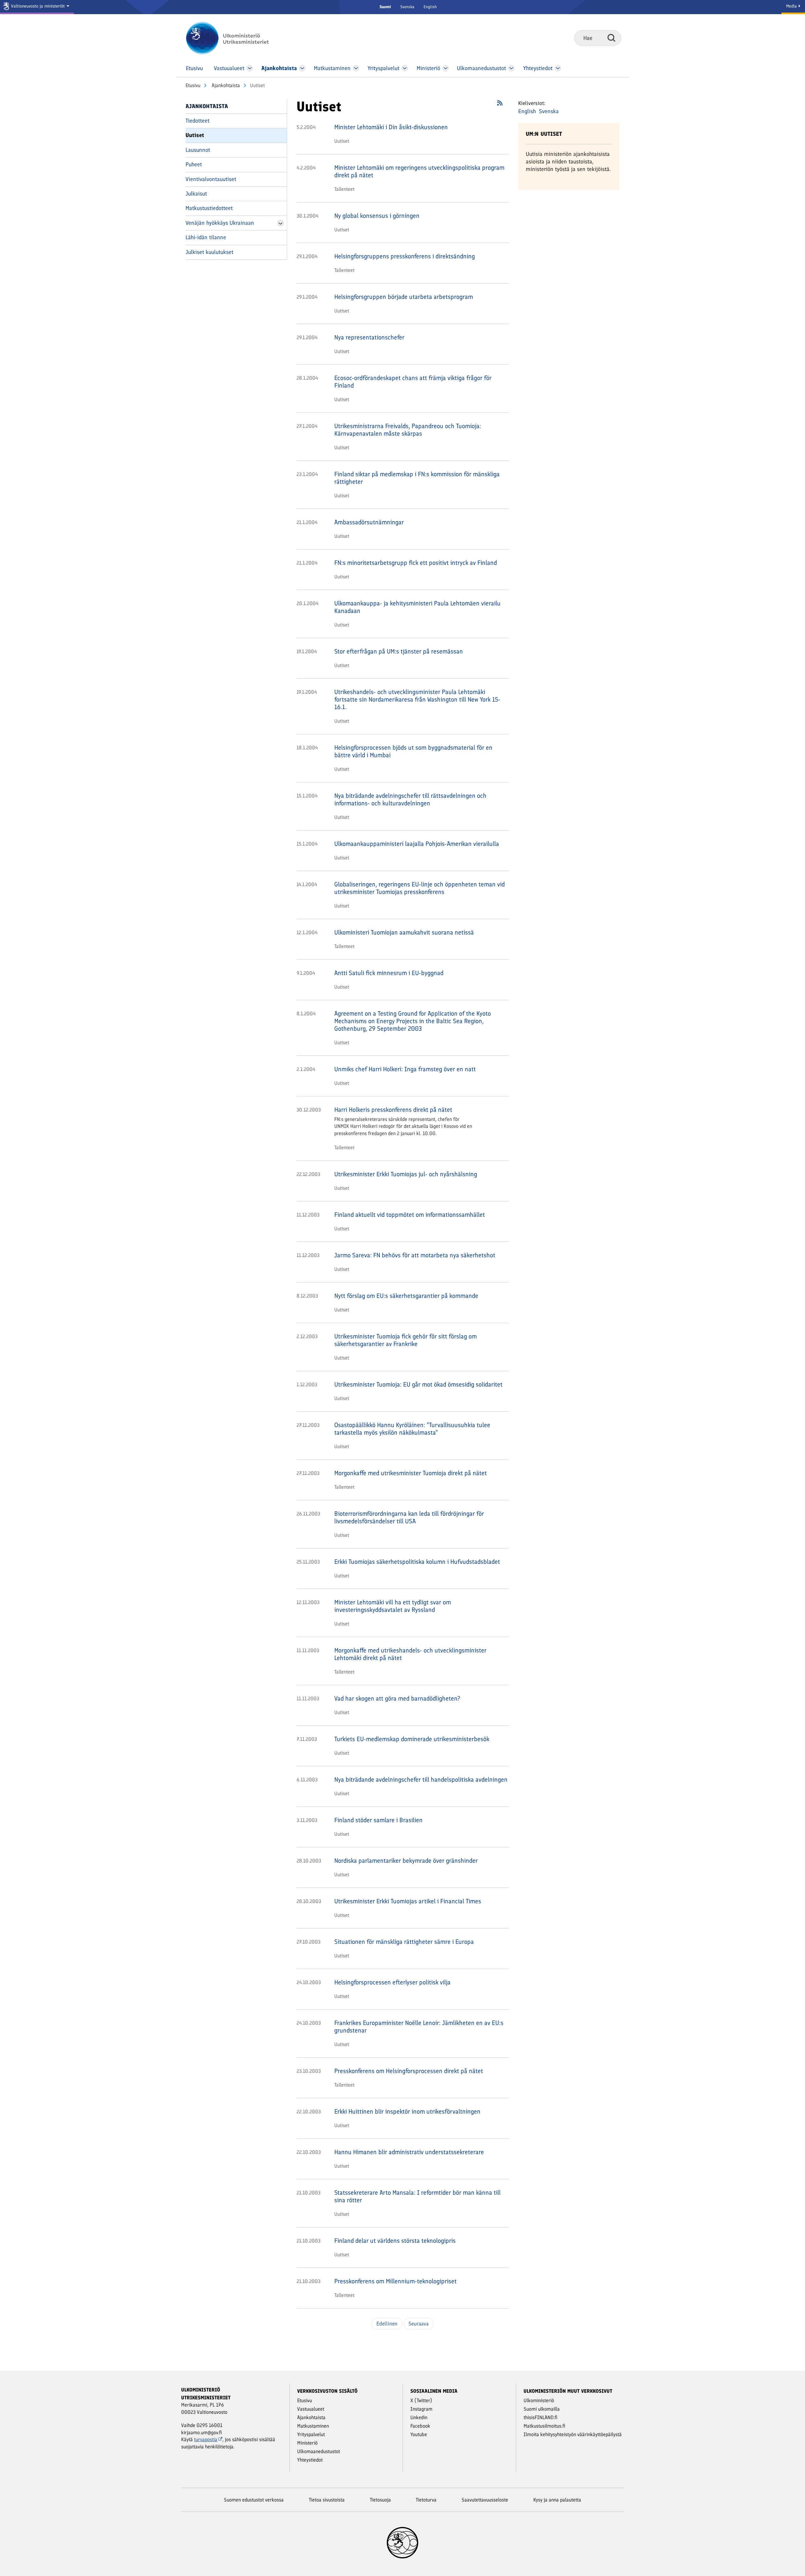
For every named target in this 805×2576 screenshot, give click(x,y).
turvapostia (206, 2439)
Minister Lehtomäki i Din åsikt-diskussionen (391, 127)
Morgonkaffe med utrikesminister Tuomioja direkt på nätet (411, 1473)
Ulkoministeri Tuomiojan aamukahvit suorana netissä (404, 932)
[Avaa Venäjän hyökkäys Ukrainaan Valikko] (280, 223)
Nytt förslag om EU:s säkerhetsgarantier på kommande (406, 1296)
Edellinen (387, 2324)
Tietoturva (426, 2500)
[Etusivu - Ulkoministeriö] (237, 38)
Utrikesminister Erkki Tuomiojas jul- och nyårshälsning (406, 1174)
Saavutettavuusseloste (485, 2500)
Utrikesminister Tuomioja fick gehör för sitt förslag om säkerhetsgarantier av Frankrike (405, 1340)
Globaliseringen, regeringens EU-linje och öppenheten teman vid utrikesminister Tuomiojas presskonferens (419, 888)
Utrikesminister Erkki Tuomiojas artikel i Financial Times (408, 1901)
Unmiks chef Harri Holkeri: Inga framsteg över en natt (405, 1069)
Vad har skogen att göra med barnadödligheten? (397, 1698)
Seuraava (419, 2324)
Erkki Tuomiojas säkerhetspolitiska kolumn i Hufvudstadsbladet (417, 1562)
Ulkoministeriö (539, 2400)
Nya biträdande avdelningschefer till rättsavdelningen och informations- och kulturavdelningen (410, 799)
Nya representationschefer (369, 337)
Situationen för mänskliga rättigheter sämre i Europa (404, 1942)
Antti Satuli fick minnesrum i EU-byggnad (389, 973)
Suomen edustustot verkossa (254, 2500)
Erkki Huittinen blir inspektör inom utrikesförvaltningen (407, 2111)
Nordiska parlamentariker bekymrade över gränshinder (406, 1861)
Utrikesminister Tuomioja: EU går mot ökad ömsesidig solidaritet (418, 1384)
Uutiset (195, 135)
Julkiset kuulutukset (209, 252)
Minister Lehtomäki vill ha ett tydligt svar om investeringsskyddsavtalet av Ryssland (393, 1606)
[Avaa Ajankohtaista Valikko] (302, 68)
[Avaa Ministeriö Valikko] (446, 68)
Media (792, 6)
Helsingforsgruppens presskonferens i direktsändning (405, 256)
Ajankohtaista (225, 85)
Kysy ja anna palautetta (557, 2500)
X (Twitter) (421, 2400)
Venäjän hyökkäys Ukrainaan (220, 223)
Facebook (420, 2426)
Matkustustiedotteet (209, 208)
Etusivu (193, 85)
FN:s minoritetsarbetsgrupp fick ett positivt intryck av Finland (416, 563)
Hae (611, 38)
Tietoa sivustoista (327, 2500)
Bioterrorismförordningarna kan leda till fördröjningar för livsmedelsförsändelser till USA (409, 1517)
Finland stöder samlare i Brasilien (378, 1820)
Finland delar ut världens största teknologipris (395, 2241)
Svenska (407, 7)
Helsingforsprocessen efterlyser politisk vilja (392, 1982)
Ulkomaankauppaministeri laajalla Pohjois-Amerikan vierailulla (417, 844)
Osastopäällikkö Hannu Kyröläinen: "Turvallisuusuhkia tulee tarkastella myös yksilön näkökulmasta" (412, 1429)
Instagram (421, 2409)
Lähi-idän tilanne (206, 237)
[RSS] (500, 105)
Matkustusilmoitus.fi (544, 2426)
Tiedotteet (197, 121)
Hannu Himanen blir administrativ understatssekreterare (409, 2152)
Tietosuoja (380, 2500)
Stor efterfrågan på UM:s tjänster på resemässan (399, 651)
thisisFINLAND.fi (541, 2417)
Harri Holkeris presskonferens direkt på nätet (393, 1110)
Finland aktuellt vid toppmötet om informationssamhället (410, 1215)
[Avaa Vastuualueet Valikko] (250, 68)
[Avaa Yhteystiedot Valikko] (558, 68)
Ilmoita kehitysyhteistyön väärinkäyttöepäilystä (573, 2434)
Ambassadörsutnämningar (369, 522)
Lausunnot (198, 150)
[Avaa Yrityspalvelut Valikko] (405, 68)
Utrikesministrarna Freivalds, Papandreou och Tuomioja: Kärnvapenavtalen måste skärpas (408, 430)
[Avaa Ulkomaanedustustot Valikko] (511, 68)
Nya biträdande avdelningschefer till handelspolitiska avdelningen (421, 1779)
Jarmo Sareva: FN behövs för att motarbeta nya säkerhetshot (415, 1255)
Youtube (419, 2434)
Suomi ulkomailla (542, 2409)
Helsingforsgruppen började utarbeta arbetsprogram (404, 297)
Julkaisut (196, 194)
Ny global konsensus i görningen (377, 216)
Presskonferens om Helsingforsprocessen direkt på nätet (409, 2071)
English (430, 7)
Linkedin (419, 2417)
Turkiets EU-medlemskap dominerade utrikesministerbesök (412, 1739)
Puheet (194, 164)
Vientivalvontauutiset (211, 179)
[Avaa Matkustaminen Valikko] (356, 68)
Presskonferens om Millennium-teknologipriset (395, 2281)
